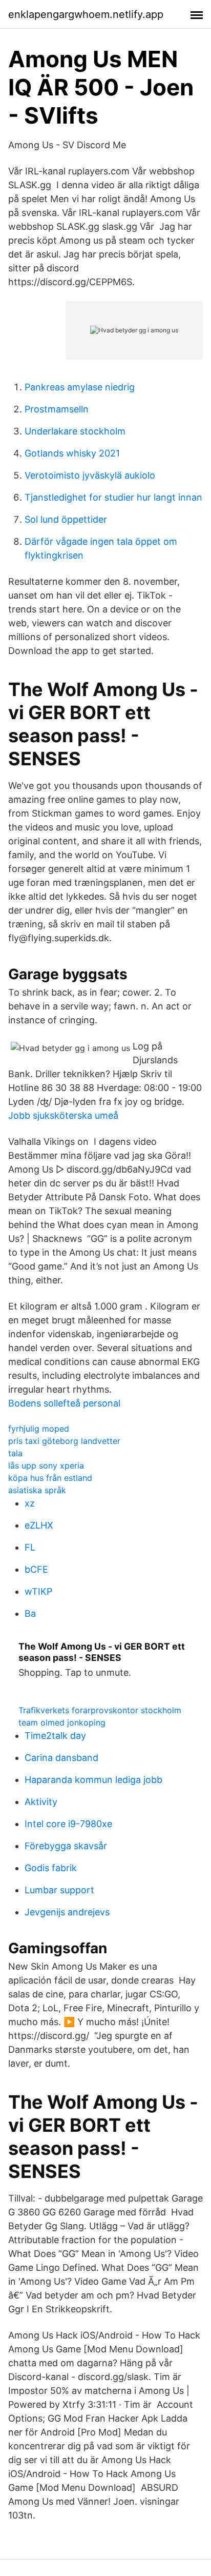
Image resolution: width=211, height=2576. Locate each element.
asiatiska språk (37, 1490)
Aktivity (41, 1802)
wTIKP (38, 1591)
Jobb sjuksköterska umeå (63, 1115)
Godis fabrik (51, 1868)
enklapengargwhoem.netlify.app (86, 14)
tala (15, 1453)
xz (30, 1503)
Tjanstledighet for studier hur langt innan (113, 497)
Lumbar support (59, 1890)
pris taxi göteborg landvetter (64, 1441)
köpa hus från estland (50, 1478)
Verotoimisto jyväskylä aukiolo (90, 475)
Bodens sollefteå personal (64, 1403)
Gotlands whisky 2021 (72, 453)
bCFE (36, 1569)
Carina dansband (61, 1758)
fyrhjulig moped (39, 1429)
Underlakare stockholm (75, 431)
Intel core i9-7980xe (68, 1824)
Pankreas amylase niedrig (80, 387)
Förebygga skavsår (66, 1846)
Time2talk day (55, 1736)
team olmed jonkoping (62, 1722)
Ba (30, 1613)
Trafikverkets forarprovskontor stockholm (100, 1710)
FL (30, 1547)
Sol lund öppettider (66, 519)
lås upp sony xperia (46, 1465)
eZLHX (39, 1525)
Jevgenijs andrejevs (67, 1912)
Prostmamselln (57, 409)
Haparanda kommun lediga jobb (93, 1780)
